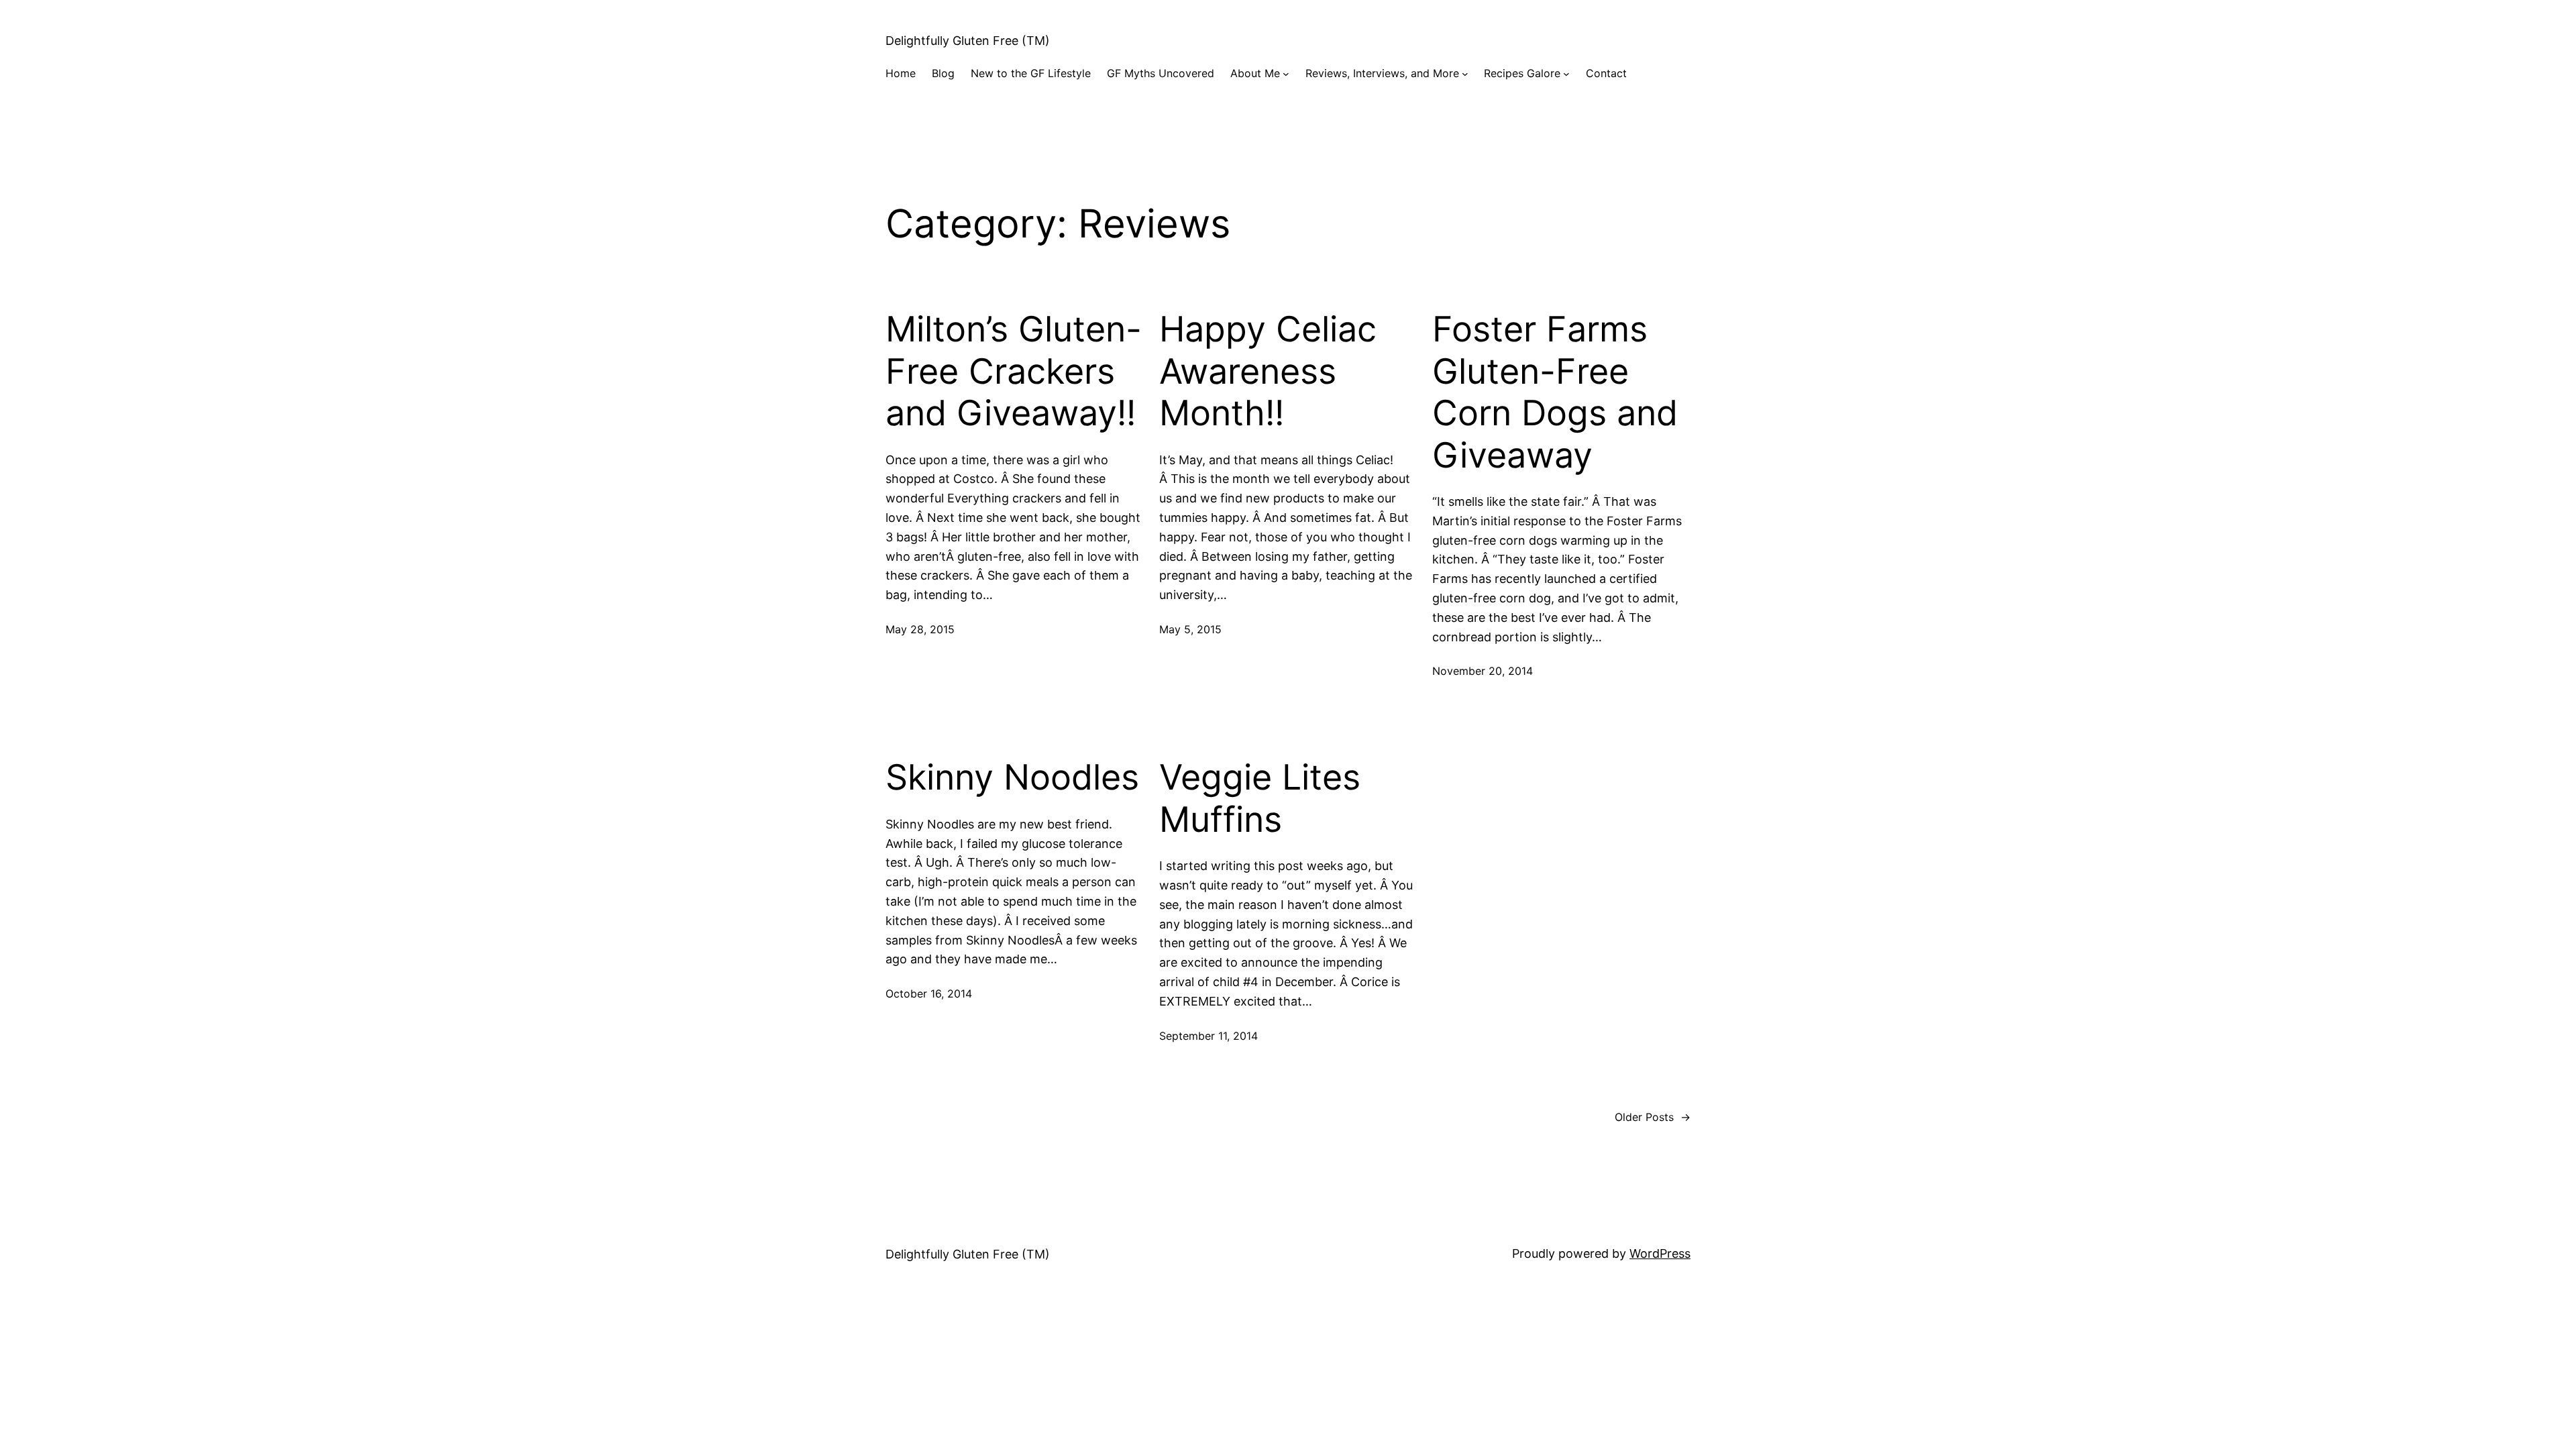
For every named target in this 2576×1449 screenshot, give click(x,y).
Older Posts (1653, 1117)
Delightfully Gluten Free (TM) (968, 41)
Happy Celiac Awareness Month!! (1268, 371)
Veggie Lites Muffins (1260, 798)
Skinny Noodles (1012, 777)
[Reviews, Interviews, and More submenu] (1465, 74)
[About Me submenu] (1286, 74)
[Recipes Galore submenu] (1566, 74)
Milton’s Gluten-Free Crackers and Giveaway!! (1014, 371)
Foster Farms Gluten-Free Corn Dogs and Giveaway (1555, 392)
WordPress (1660, 1253)
